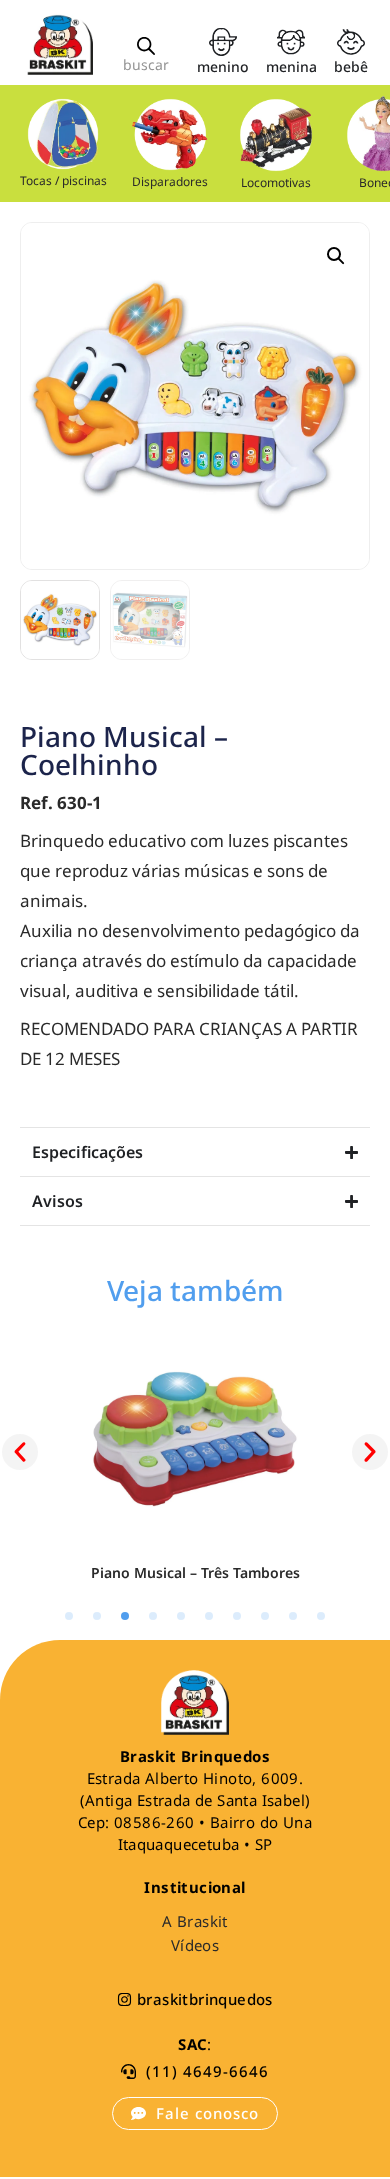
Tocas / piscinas (63, 180)
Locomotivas (277, 182)
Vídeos (195, 1945)
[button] (336, 256)
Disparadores (170, 181)
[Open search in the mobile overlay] (146, 45)
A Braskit (195, 1921)
